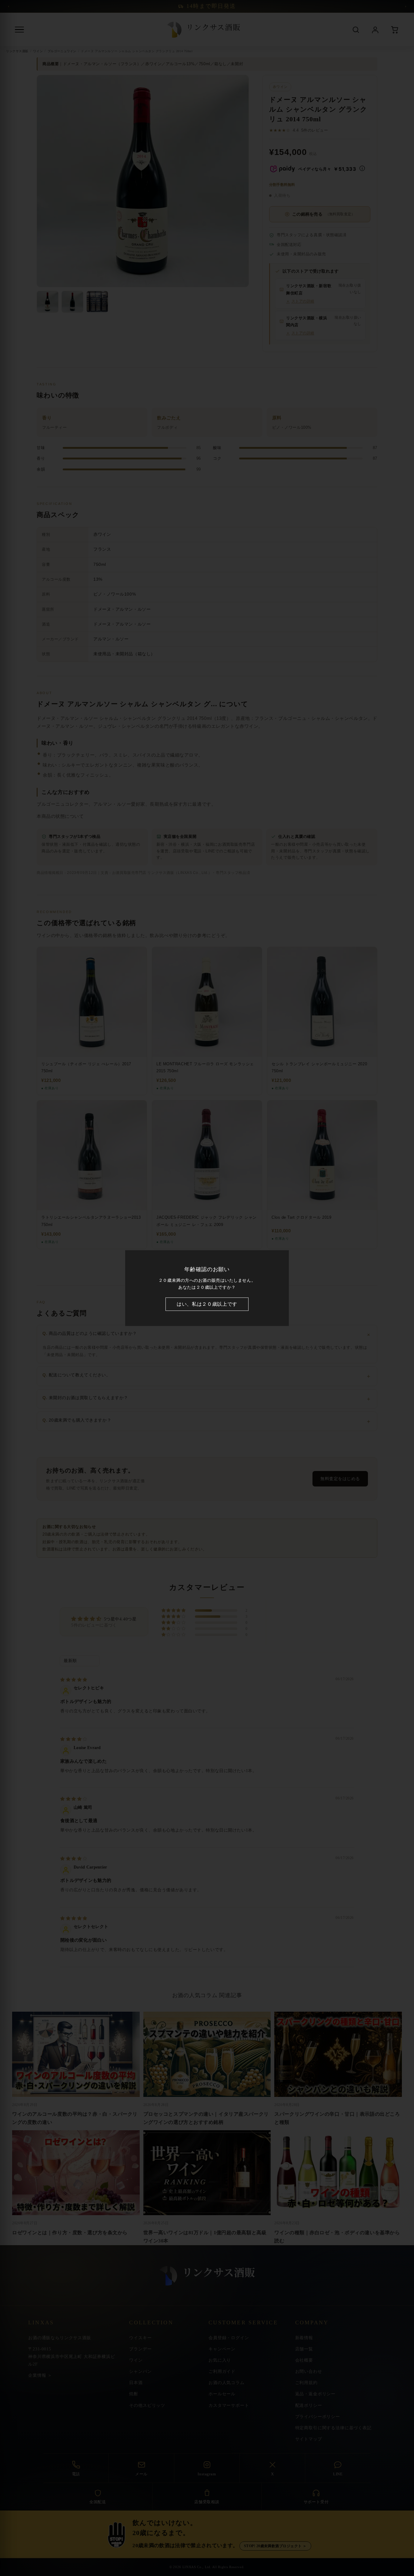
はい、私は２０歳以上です (207, 1304)
